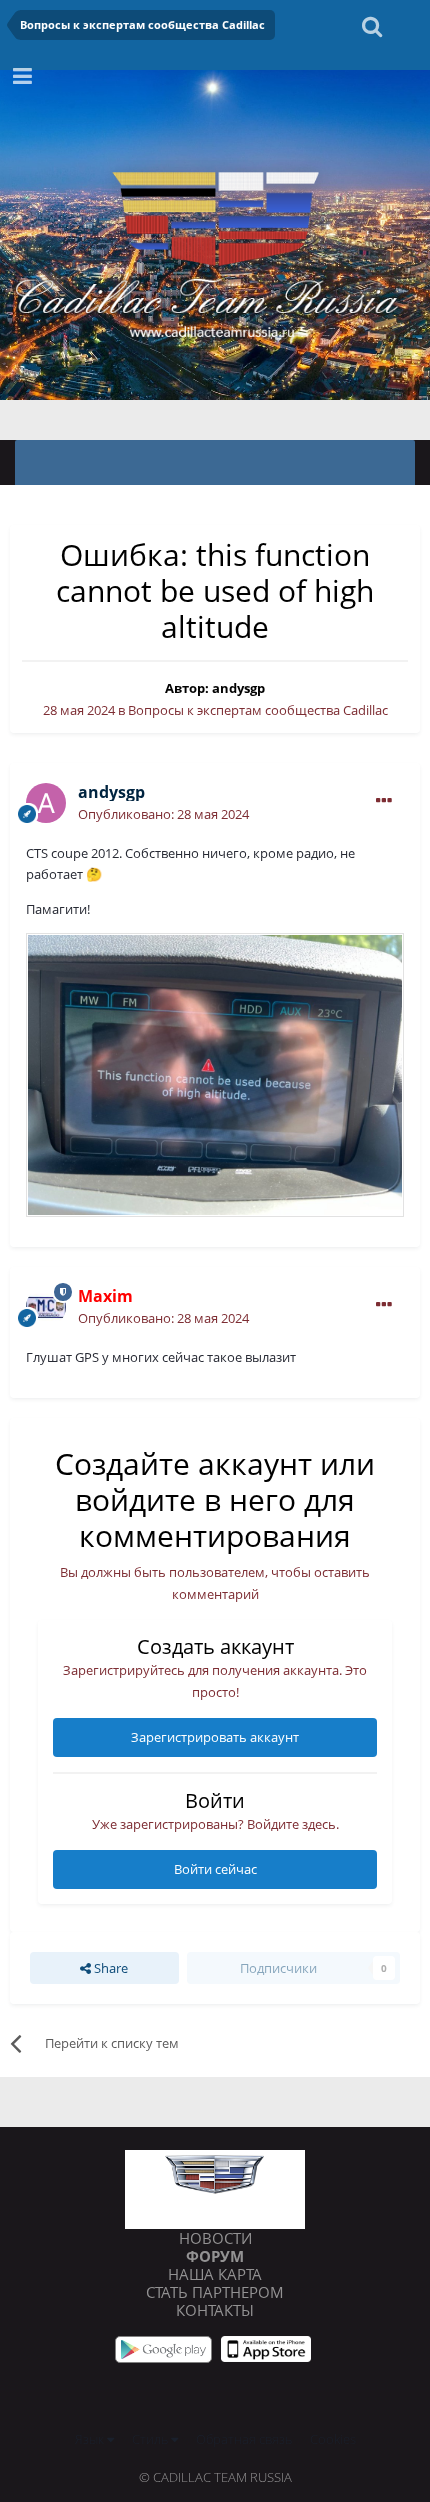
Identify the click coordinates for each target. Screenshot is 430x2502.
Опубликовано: (163, 814)
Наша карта (215, 2274)
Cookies (333, 2439)
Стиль (151, 2439)
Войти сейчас (215, 1869)
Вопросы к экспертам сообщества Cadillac (258, 710)
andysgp (238, 688)
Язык (91, 2439)
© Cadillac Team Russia (215, 2477)
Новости (215, 2238)
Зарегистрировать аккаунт (215, 1737)
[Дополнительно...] (384, 801)
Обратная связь (244, 2439)
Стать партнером (215, 2292)
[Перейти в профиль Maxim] (46, 1307)
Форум (215, 2256)
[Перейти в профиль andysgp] (46, 803)
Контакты (215, 2310)
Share (109, 1968)
